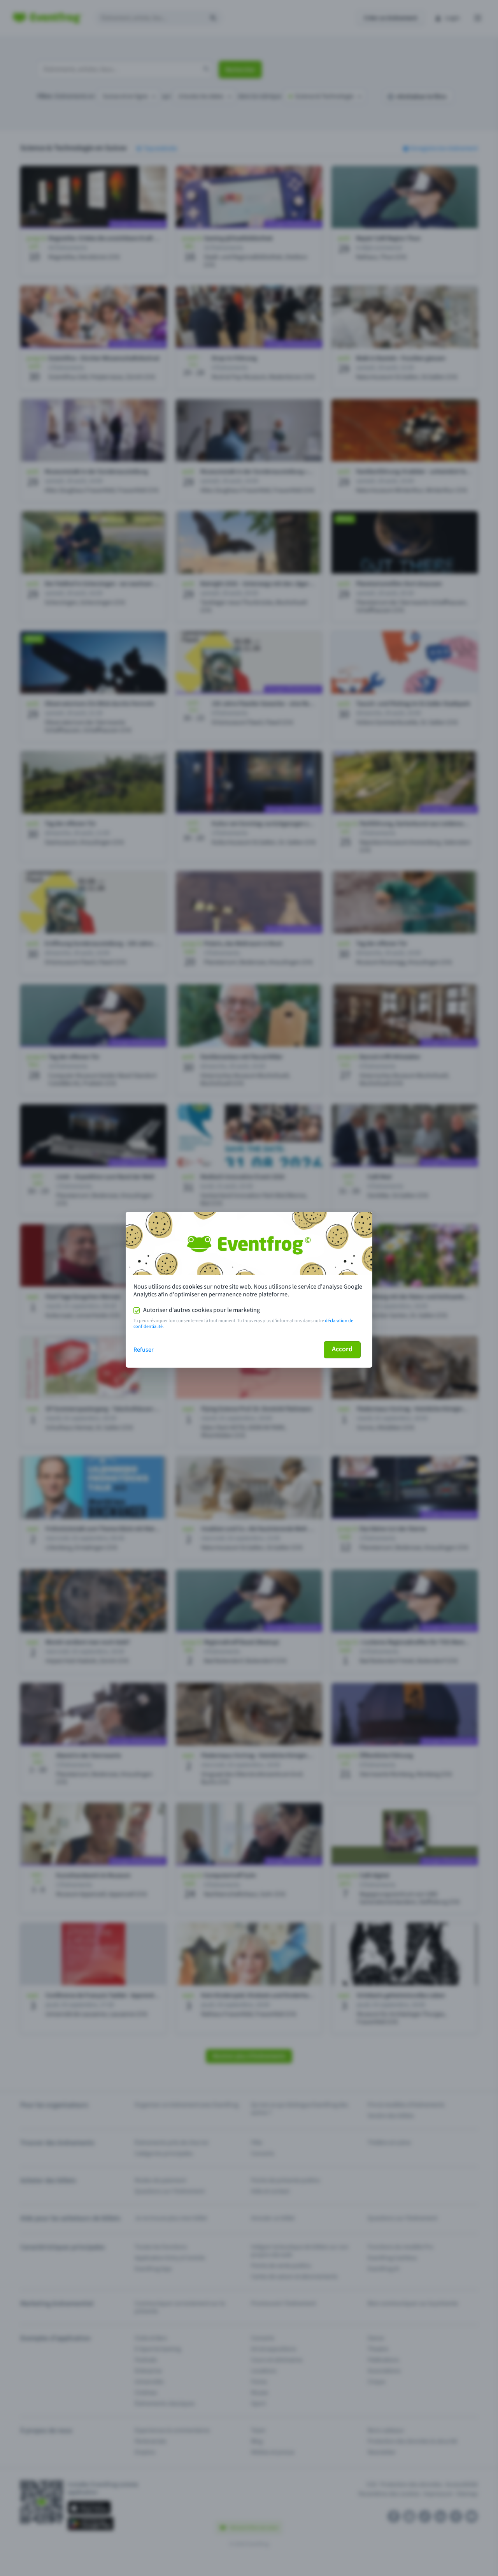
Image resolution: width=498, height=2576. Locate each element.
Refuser (144, 1350)
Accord (342, 1349)
